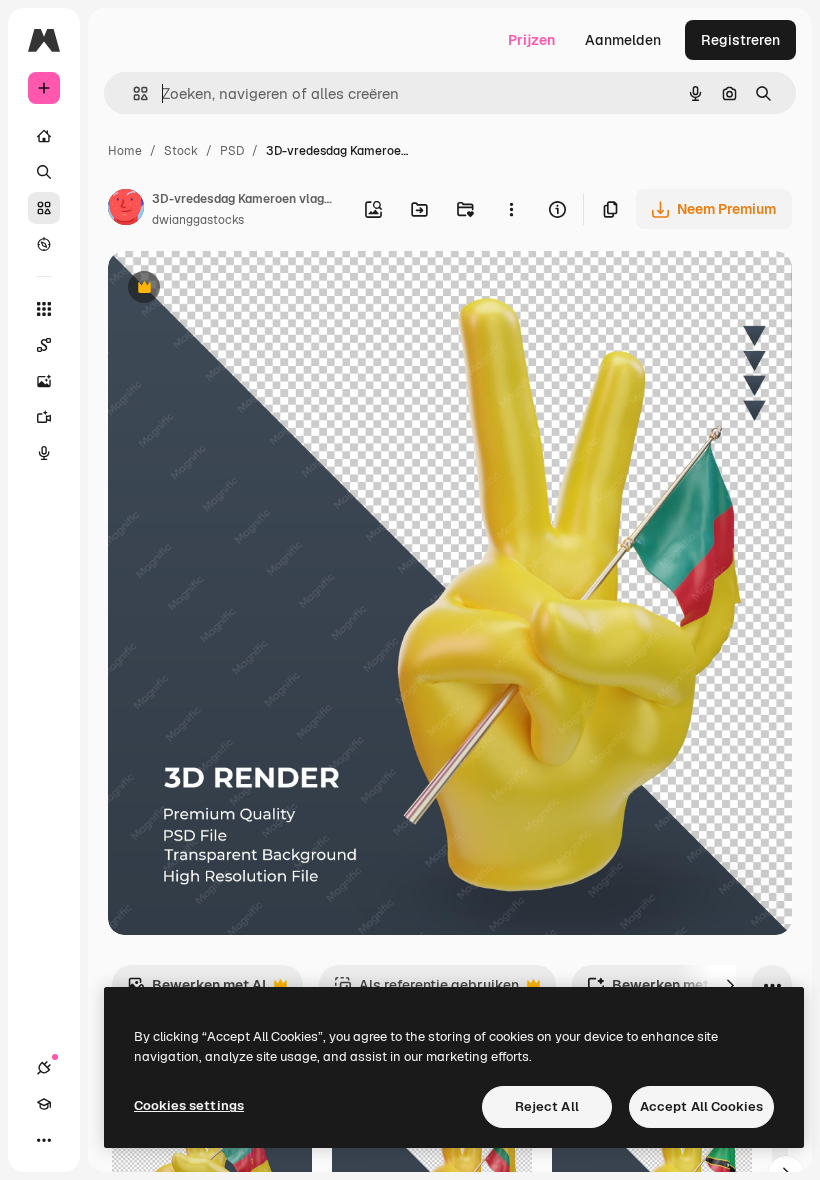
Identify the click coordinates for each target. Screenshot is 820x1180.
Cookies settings (189, 1105)
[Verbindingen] (44, 1068)
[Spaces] (44, 345)
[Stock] (44, 208)
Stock (181, 151)
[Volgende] (730, 985)
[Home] (44, 136)
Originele (239, 289)
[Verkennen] (44, 244)
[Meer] (44, 1140)
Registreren (740, 40)
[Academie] (44, 1104)
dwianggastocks (198, 220)
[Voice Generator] (44, 453)
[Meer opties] (511, 209)
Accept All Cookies (701, 1106)
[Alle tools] (44, 309)
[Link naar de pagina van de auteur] (126, 210)
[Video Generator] (44, 417)
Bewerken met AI (196, 990)
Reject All (547, 1106)
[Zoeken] (44, 172)
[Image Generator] (44, 381)
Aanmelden (623, 40)
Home (125, 151)
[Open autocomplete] (132, 93)
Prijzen (531, 40)
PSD (232, 151)
